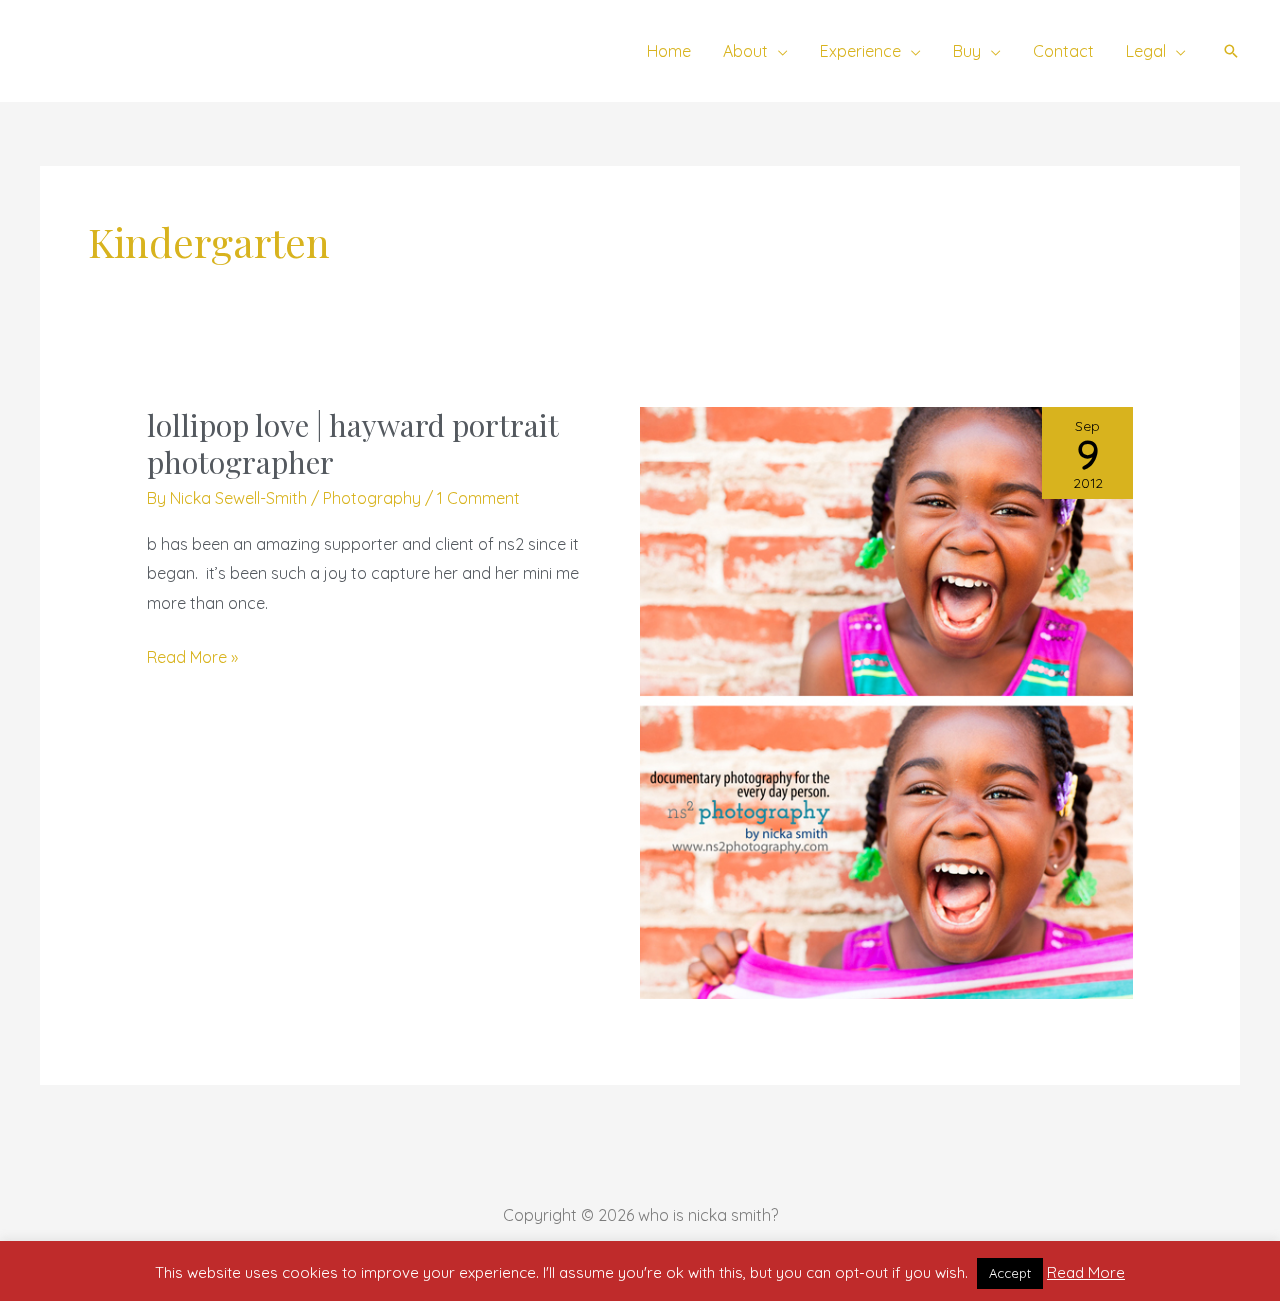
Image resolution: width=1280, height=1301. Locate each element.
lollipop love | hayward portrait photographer (352, 443)
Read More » (192, 655)
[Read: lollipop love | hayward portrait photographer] (886, 701)
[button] (778, 51)
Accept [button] (1010, 1273)
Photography (372, 498)
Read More (1086, 1272)
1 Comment (478, 498)
